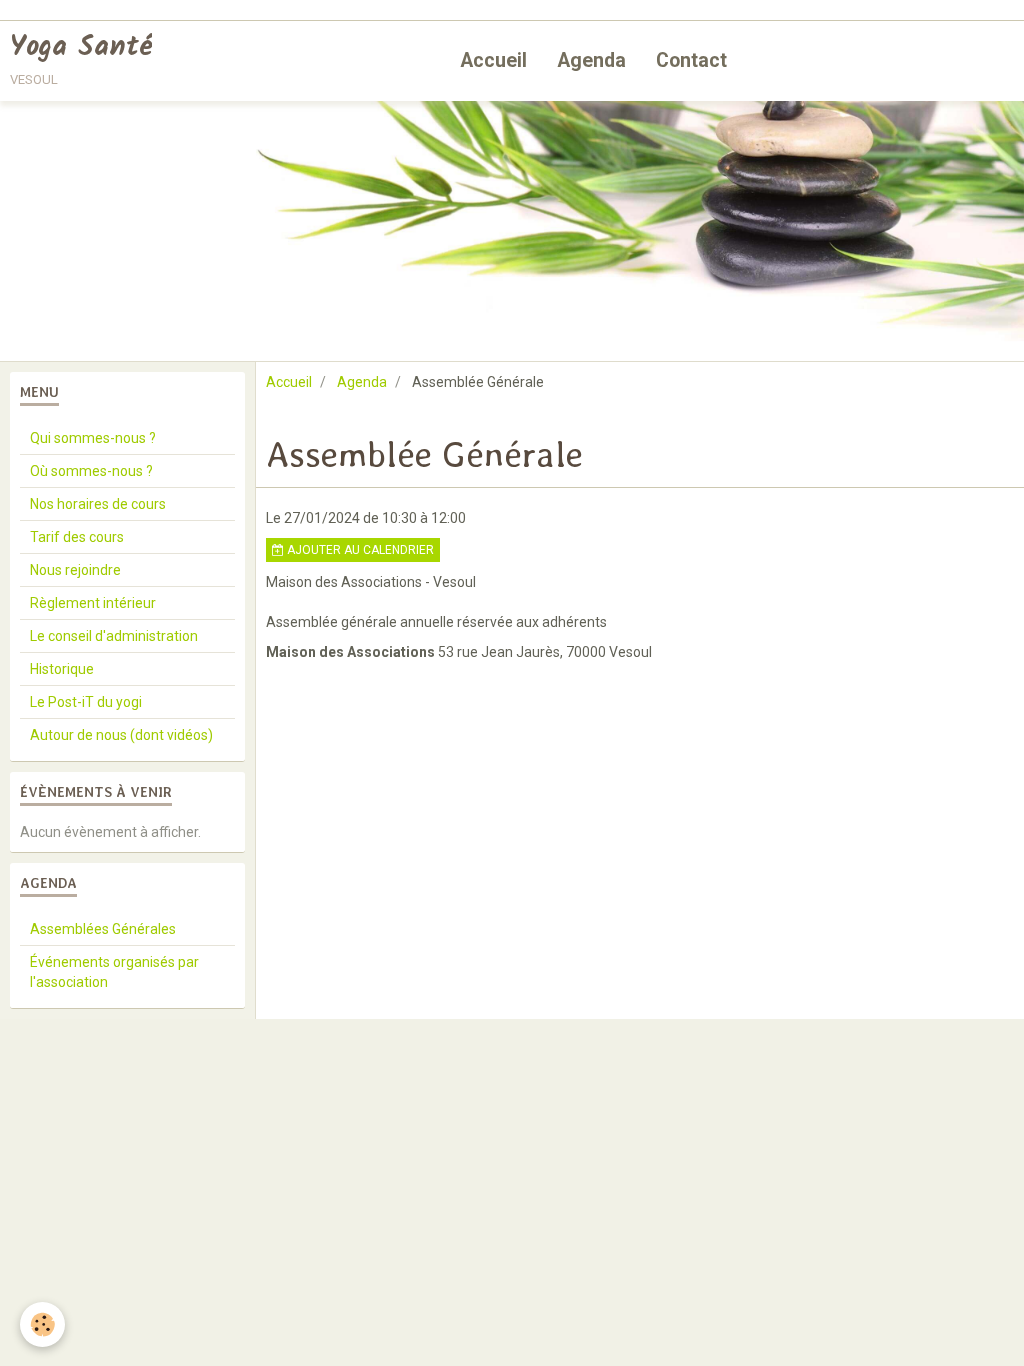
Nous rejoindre (75, 570)
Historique (62, 669)
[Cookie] (42, 1324)
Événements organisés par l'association (114, 972)
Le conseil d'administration (114, 636)
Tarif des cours (77, 537)
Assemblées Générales (103, 929)
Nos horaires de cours (98, 504)
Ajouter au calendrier (359, 550)
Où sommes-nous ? (91, 471)
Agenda (591, 60)
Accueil (493, 60)
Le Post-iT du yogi (86, 702)
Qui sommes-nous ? (93, 438)
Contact (691, 60)
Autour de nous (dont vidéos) (121, 735)
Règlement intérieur (93, 603)
